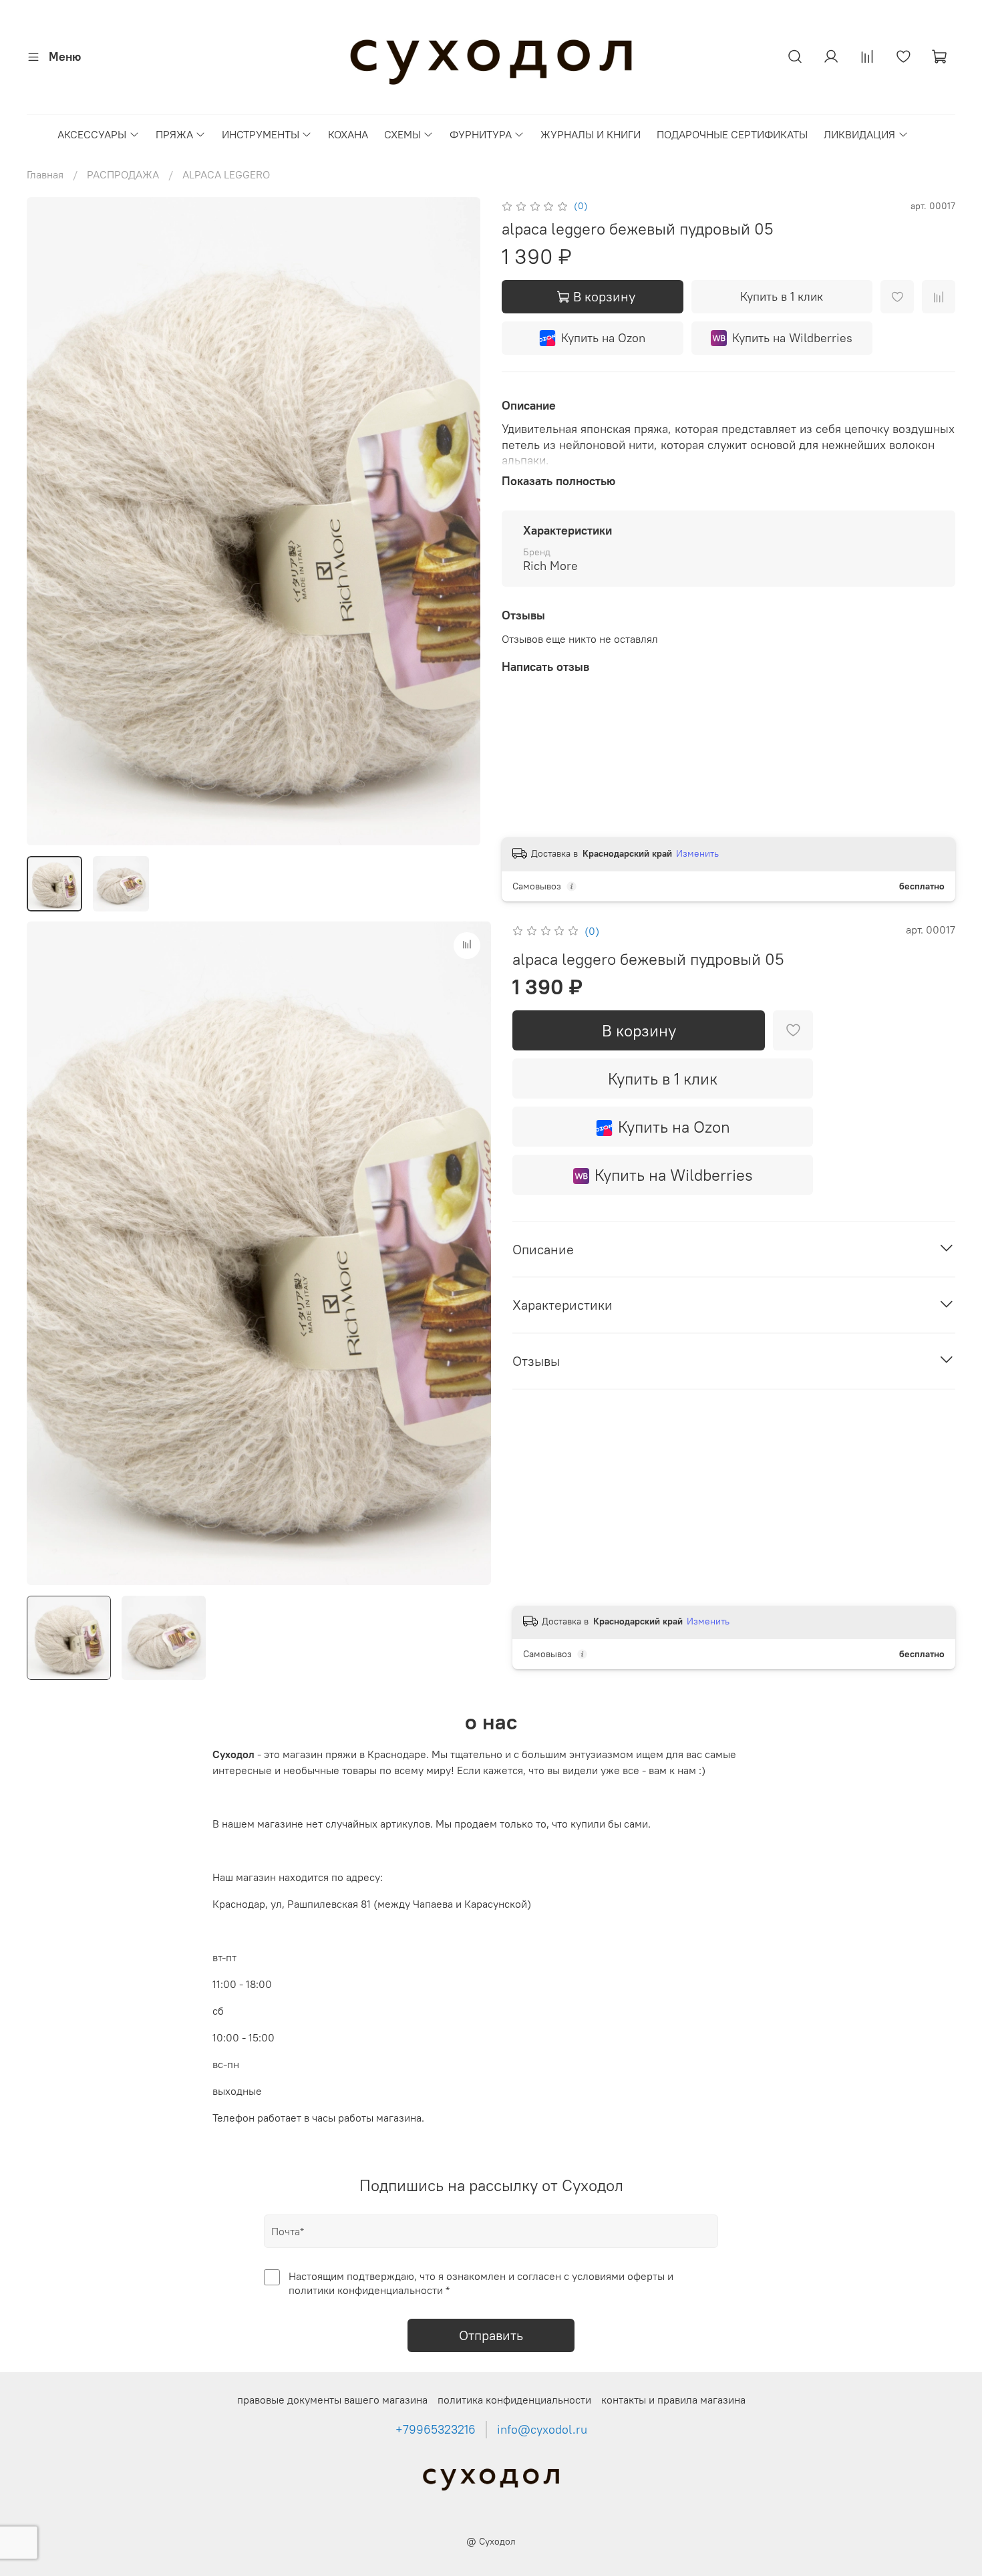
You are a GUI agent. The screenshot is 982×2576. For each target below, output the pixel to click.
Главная (45, 174)
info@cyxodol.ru (542, 2430)
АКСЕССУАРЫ (92, 134)
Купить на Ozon (603, 338)
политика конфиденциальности (514, 2400)
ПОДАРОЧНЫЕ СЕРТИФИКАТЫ (732, 134)
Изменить (697, 853)
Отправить (491, 2335)
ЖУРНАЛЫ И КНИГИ (591, 134)
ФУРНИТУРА (481, 134)
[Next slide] (459, 521)
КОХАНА (348, 134)
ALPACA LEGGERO (226, 174)
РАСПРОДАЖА (123, 174)
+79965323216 (436, 2430)
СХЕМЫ (402, 134)
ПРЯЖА (174, 134)
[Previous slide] (48, 521)
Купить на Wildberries (792, 338)
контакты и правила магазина (673, 2400)
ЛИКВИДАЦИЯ (859, 134)
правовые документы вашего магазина (332, 2400)
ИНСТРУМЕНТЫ (261, 134)
